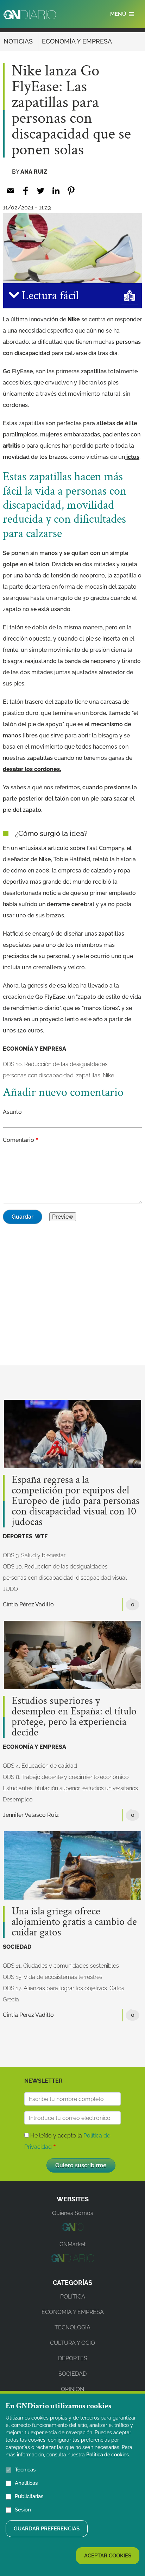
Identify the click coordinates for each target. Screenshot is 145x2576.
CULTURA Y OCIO (72, 2343)
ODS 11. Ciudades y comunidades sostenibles (61, 1966)
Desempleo (18, 1799)
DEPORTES (18, 1536)
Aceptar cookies (108, 2556)
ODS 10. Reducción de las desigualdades (55, 1064)
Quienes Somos (73, 2213)
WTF (41, 1536)
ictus (132, 457)
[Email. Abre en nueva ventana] (10, 191)
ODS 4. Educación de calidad (40, 1766)
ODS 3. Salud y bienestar (34, 1555)
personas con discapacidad (38, 1075)
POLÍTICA (73, 2297)
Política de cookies (108, 2455)
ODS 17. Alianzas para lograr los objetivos (55, 1988)
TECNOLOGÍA (72, 2327)
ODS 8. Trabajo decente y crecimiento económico (66, 1777)
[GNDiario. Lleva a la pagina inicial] (30, 15)
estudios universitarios (110, 1788)
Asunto (12, 1112)
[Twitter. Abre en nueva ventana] (41, 191)
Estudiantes (18, 1788)
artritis (11, 446)
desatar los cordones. (32, 769)
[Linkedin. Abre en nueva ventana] (56, 191)
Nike (74, 319)
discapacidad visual (101, 1578)
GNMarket (72, 2244)
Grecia (11, 1999)
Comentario (18, 1140)
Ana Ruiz (34, 172)
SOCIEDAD (17, 1947)
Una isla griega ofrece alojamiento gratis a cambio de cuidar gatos (74, 1922)
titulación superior (58, 1788)
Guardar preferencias (47, 2529)
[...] (72, 2229)
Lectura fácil (49, 296)
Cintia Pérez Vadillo (28, 1604)
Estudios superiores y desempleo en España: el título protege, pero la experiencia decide (74, 1717)
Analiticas (26, 2483)
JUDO (10, 1589)
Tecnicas (25, 2470)
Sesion (23, 2510)
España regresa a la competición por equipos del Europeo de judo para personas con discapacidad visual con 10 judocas (76, 1501)
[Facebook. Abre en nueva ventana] (26, 191)
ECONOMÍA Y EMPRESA (77, 41)
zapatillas (88, 1075)
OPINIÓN (72, 2389)
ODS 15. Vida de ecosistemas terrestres (53, 1977)
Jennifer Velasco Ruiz (31, 1815)
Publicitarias (29, 2496)
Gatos (117, 1988)
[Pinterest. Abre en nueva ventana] (71, 191)
